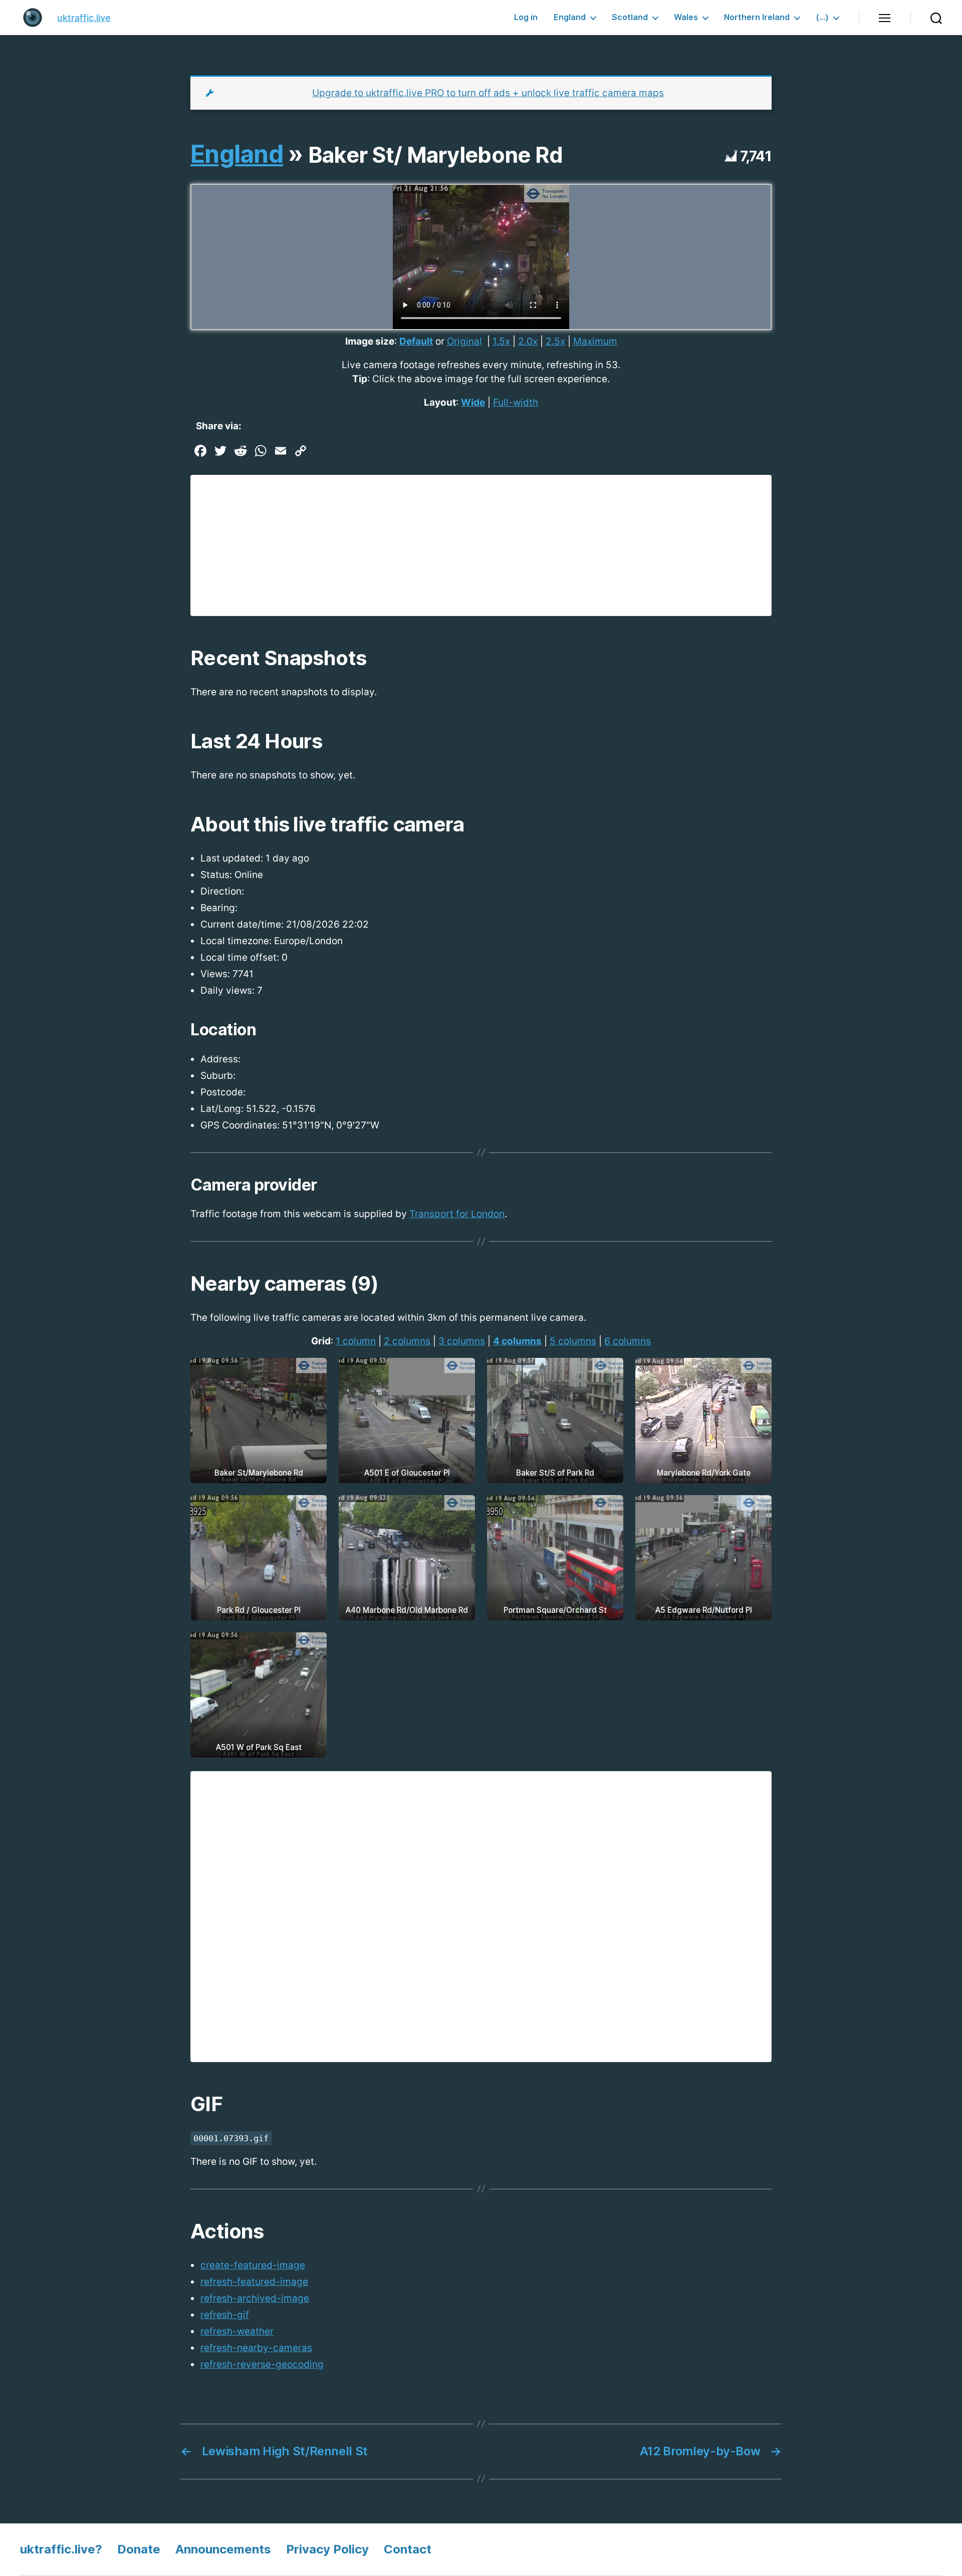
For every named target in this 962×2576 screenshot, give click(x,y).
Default (416, 341)
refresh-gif (225, 2315)
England (570, 17)
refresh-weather (237, 2331)
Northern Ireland (757, 17)
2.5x (555, 341)
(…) (822, 17)
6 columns (628, 1341)
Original (464, 341)
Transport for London (457, 1214)
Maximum (595, 341)
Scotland (630, 17)
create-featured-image (253, 2265)
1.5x (501, 341)
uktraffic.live (84, 18)
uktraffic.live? (61, 2549)
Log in (526, 17)
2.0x (528, 341)
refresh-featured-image (254, 2282)
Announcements (223, 2549)
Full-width (516, 402)
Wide (473, 402)
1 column (356, 1341)
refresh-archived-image (255, 2298)
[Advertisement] (481, 545)
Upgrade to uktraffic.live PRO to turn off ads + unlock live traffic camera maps (488, 93)
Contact (408, 2549)
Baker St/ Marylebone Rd (435, 155)
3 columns (462, 1341)
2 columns (407, 1341)
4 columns (517, 1341)
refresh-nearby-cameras (256, 2348)
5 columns (573, 1341)
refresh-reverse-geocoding (262, 2364)
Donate (139, 2549)
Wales (686, 17)
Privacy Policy (327, 2549)
